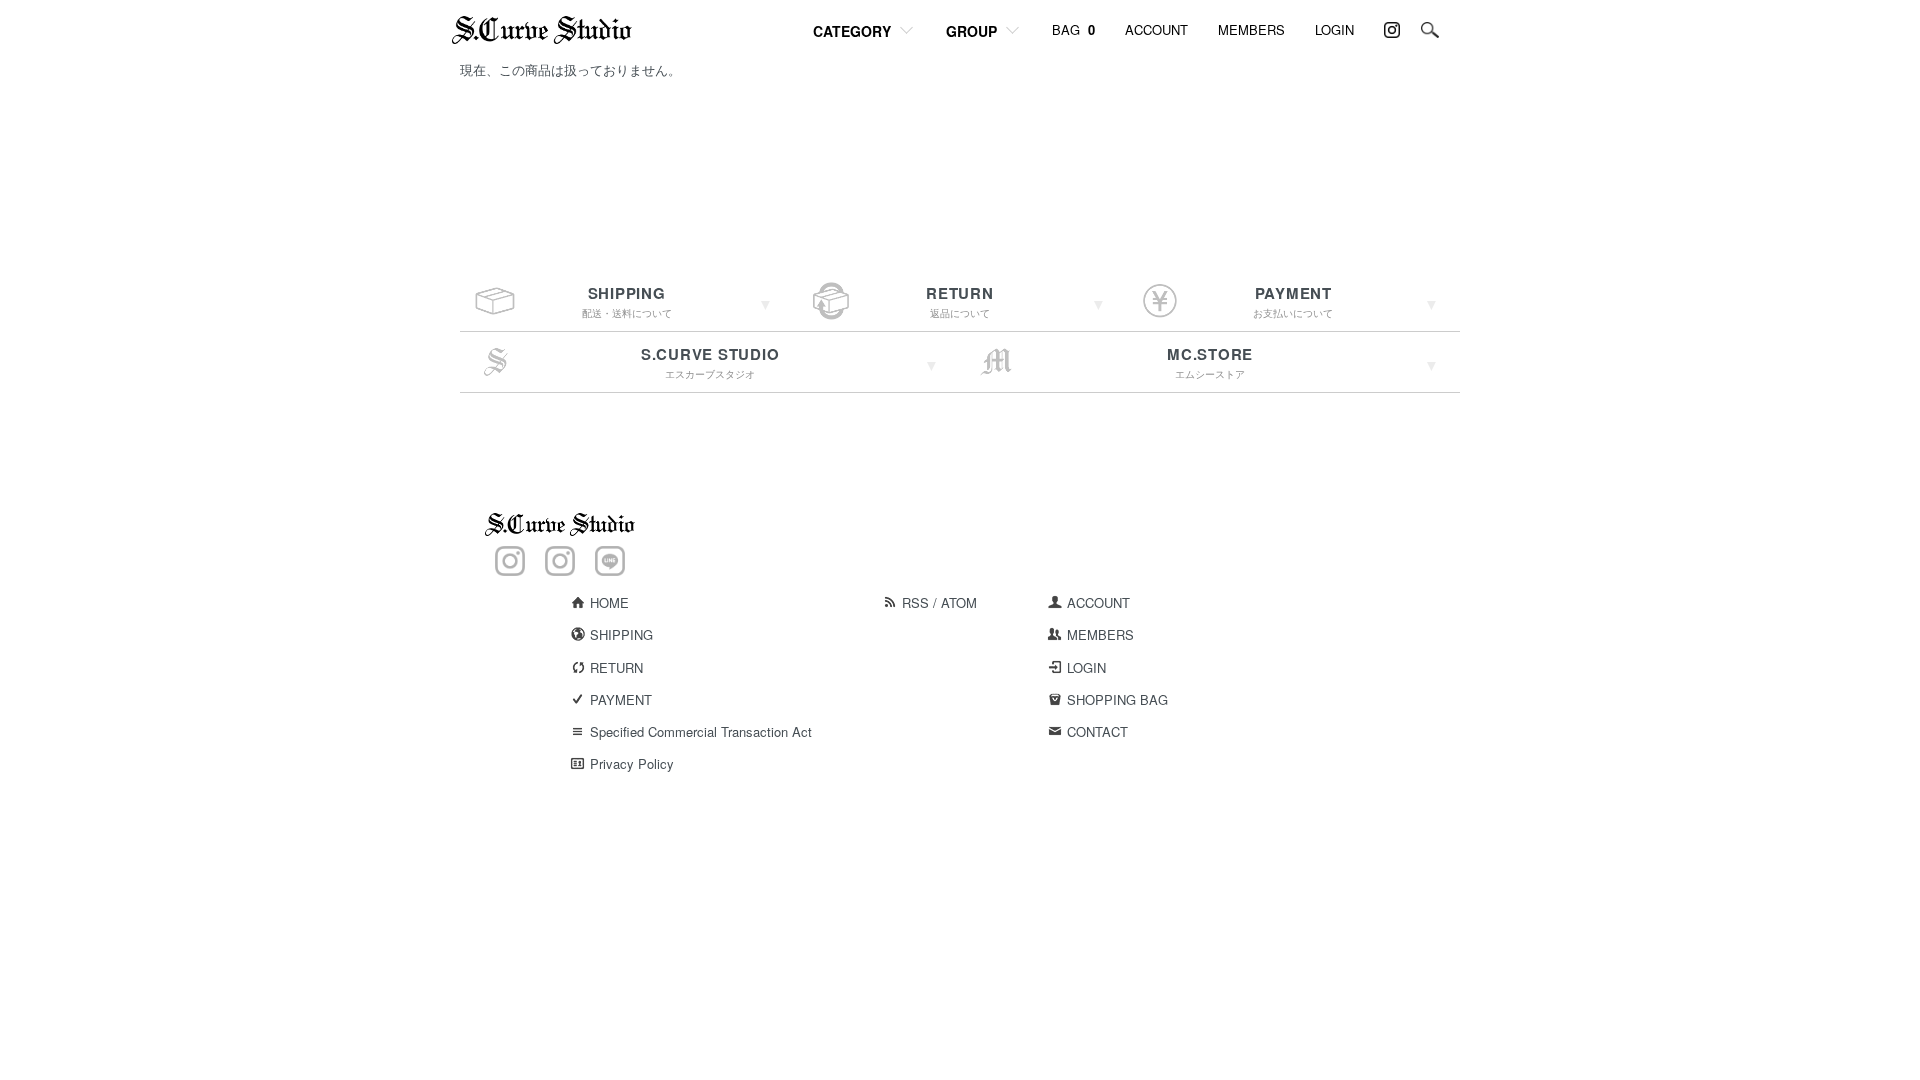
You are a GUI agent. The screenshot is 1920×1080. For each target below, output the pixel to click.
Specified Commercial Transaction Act (701, 731)
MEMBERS (1251, 29)
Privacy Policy (632, 763)
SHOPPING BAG (1117, 699)
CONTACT (1097, 731)
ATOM (959, 602)
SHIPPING (621, 634)
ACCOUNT (1156, 29)
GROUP (971, 31)
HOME (609, 602)
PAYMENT (621, 699)
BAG (1073, 29)
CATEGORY (852, 31)
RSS (915, 602)
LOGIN (1334, 29)
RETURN (616, 667)
